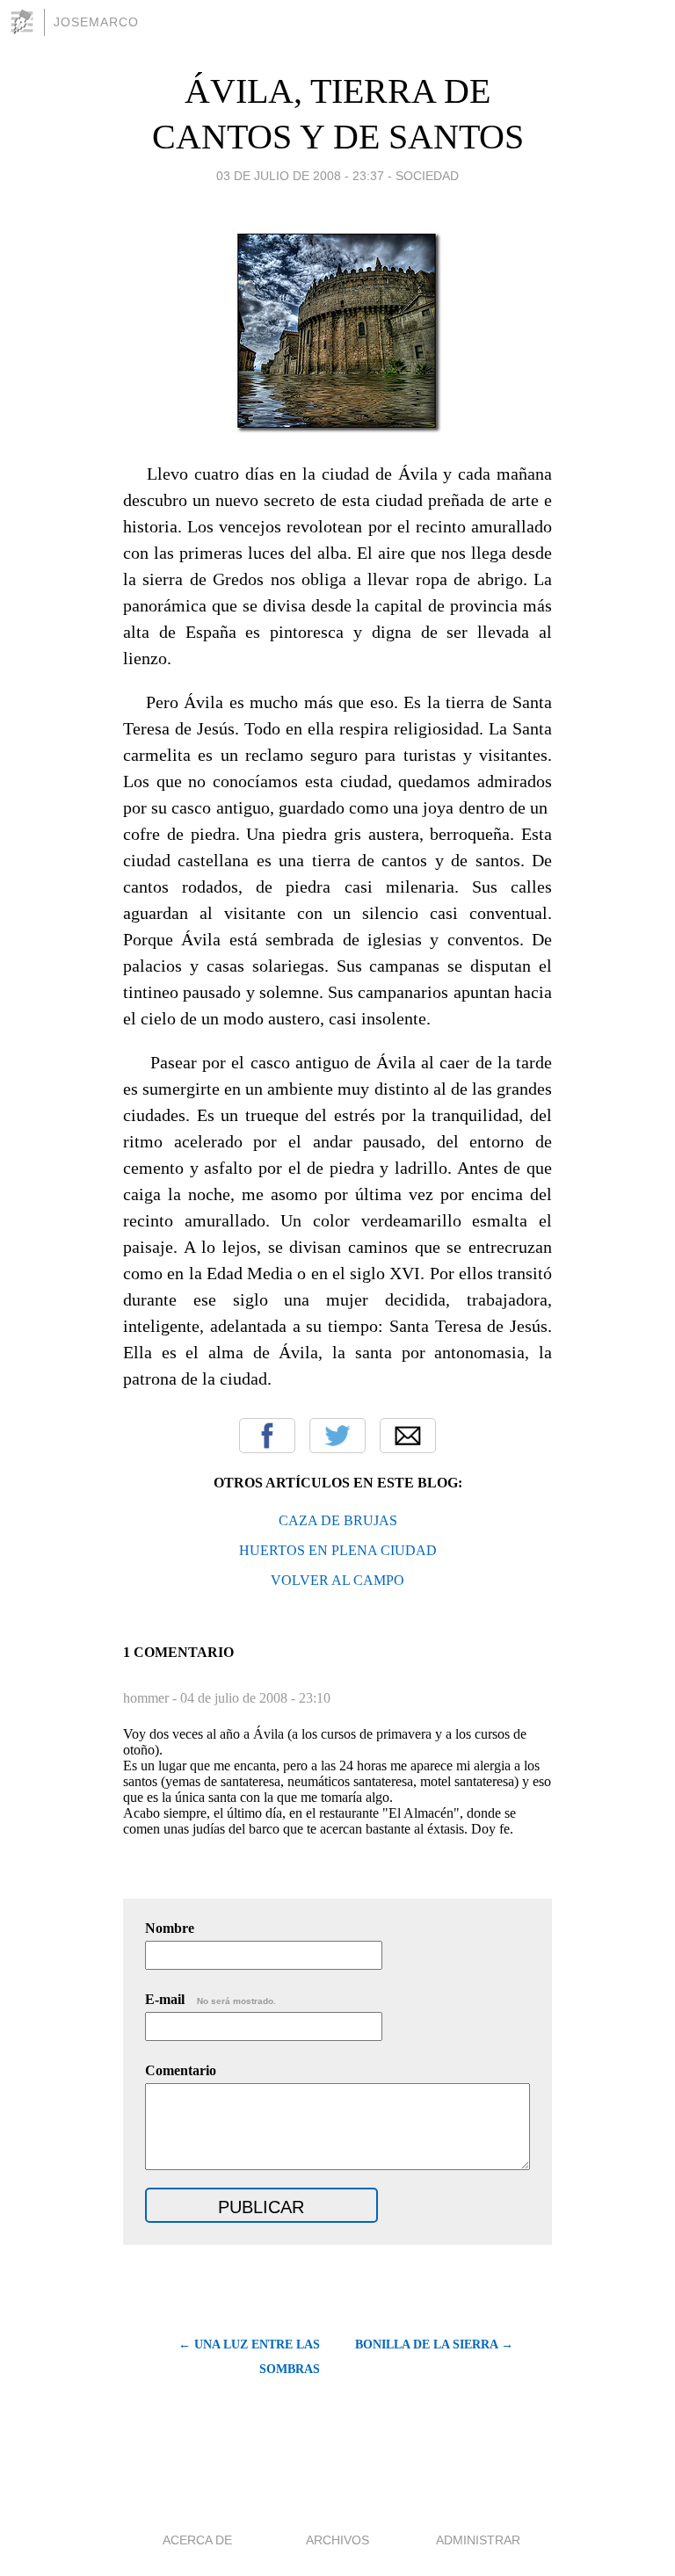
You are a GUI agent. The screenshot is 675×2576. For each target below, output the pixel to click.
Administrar (478, 2540)
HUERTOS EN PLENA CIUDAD (338, 1550)
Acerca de (197, 2540)
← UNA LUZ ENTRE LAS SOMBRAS (249, 2357)
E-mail (210, 1999)
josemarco (96, 22)
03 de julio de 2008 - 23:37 (300, 176)
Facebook (267, 1436)
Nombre (170, 1928)
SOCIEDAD (427, 176)
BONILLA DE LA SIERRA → (434, 2344)
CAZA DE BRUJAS (338, 1520)
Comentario (181, 2070)
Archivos (337, 2540)
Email (408, 1436)
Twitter (337, 1436)
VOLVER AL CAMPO (337, 1580)
